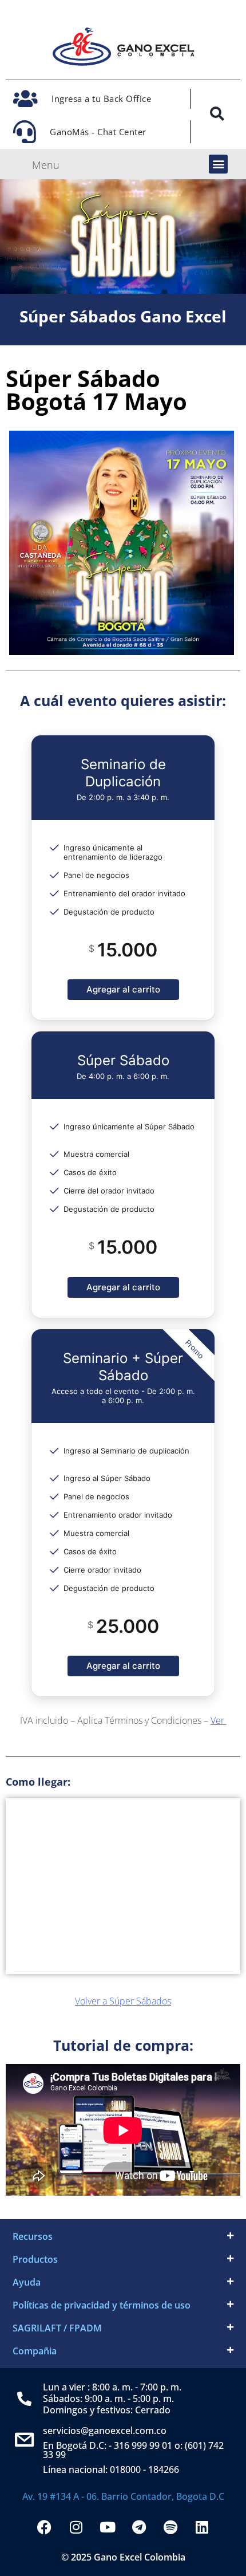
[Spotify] (170, 2527)
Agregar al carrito (123, 989)
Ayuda (27, 2282)
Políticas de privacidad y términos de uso (102, 2305)
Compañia (35, 2351)
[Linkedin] (202, 2527)
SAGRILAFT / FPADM (57, 2328)
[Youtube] (108, 2527)
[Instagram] (76, 2527)
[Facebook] (45, 2527)
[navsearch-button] (217, 116)
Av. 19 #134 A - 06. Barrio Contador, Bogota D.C (123, 2496)
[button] (218, 164)
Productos (35, 2259)
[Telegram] (139, 2527)
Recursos (33, 2236)
